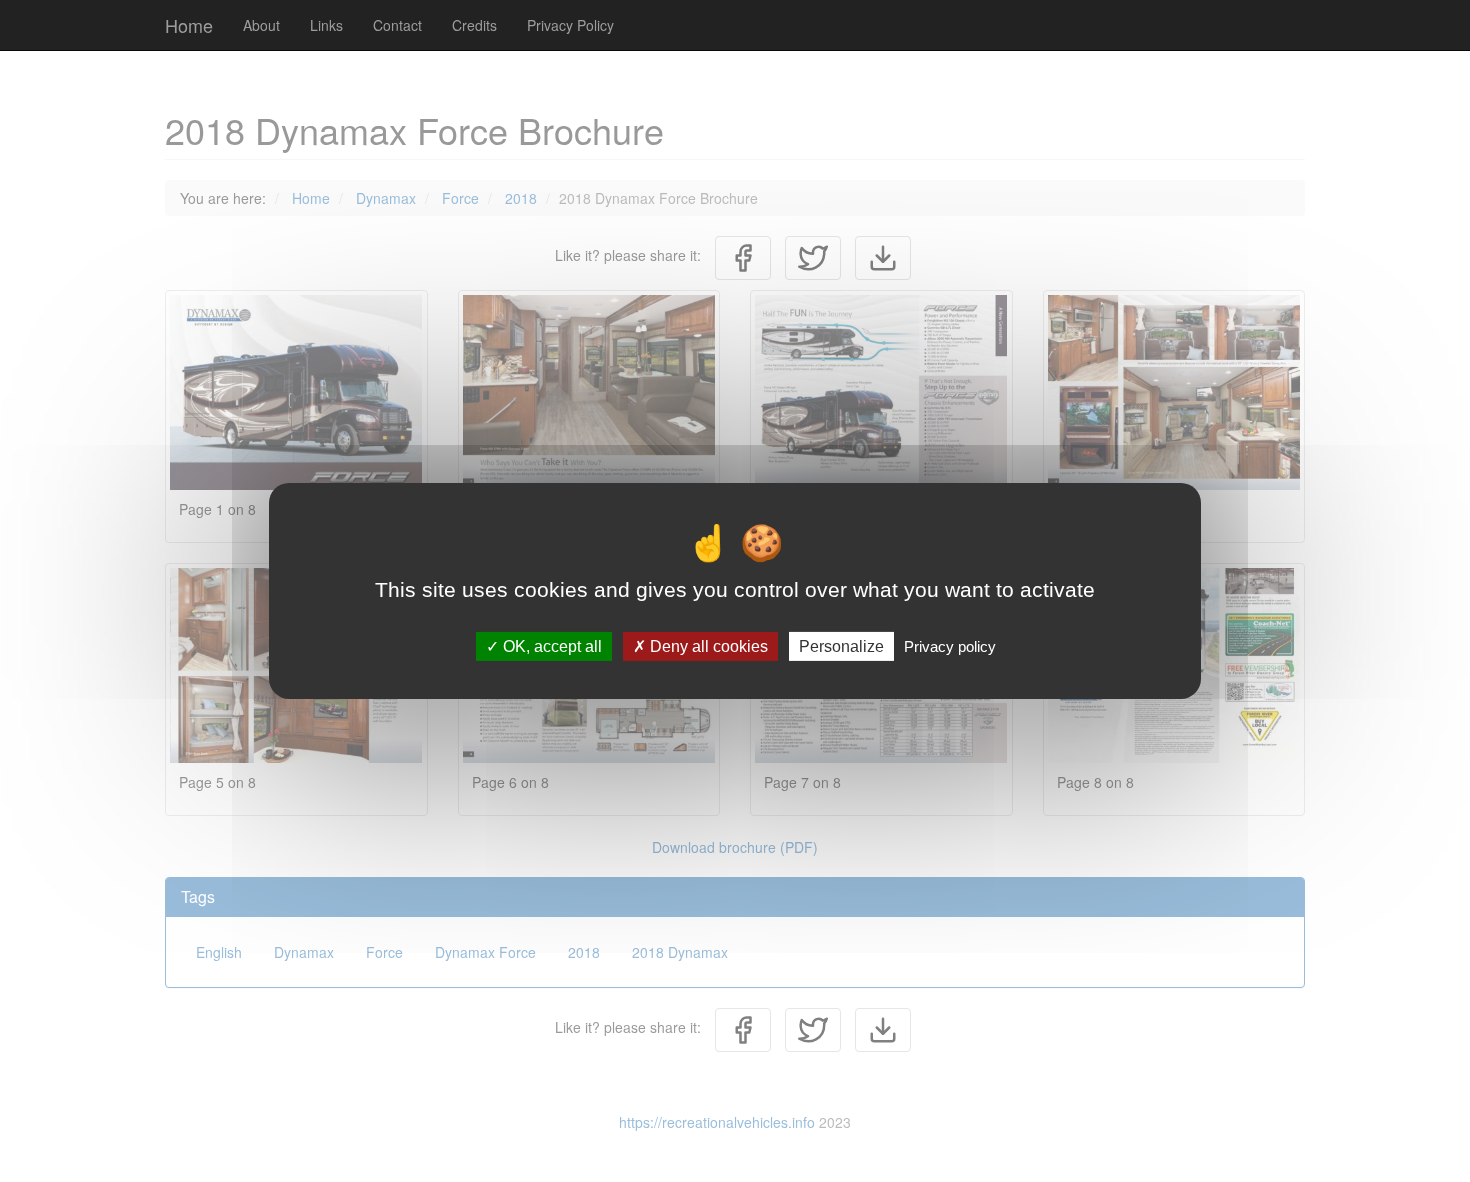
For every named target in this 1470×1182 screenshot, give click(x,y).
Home (189, 25)
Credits (474, 25)
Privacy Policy (570, 25)
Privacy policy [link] (950, 646)
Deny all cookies (707, 646)
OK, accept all (550, 646)
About (261, 25)
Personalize (841, 646)
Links (326, 25)
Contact (397, 25)
